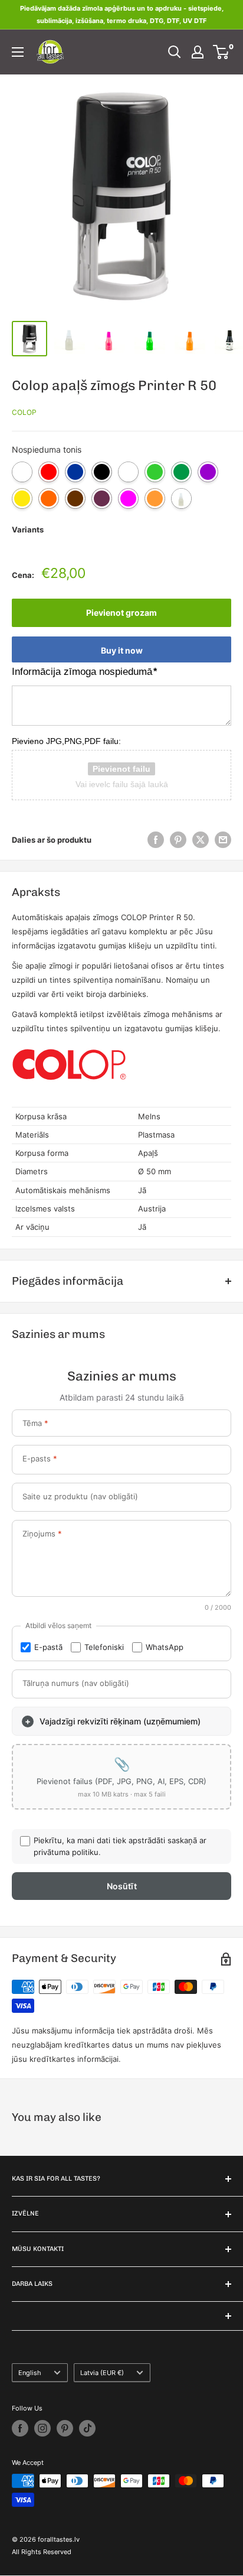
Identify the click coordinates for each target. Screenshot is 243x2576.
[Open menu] (18, 52)
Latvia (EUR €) (102, 2373)
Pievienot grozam (121, 613)
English (30, 2373)
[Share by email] (223, 840)
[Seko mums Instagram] (42, 2428)
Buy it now (122, 650)
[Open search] (175, 52)
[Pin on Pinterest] (178, 840)
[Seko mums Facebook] (20, 2428)
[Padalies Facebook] (156, 840)
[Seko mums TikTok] (87, 2428)
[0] (221, 52)
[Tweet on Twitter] (201, 840)
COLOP (24, 412)
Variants (28, 530)
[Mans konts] (198, 52)
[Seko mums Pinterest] (65, 2428)
